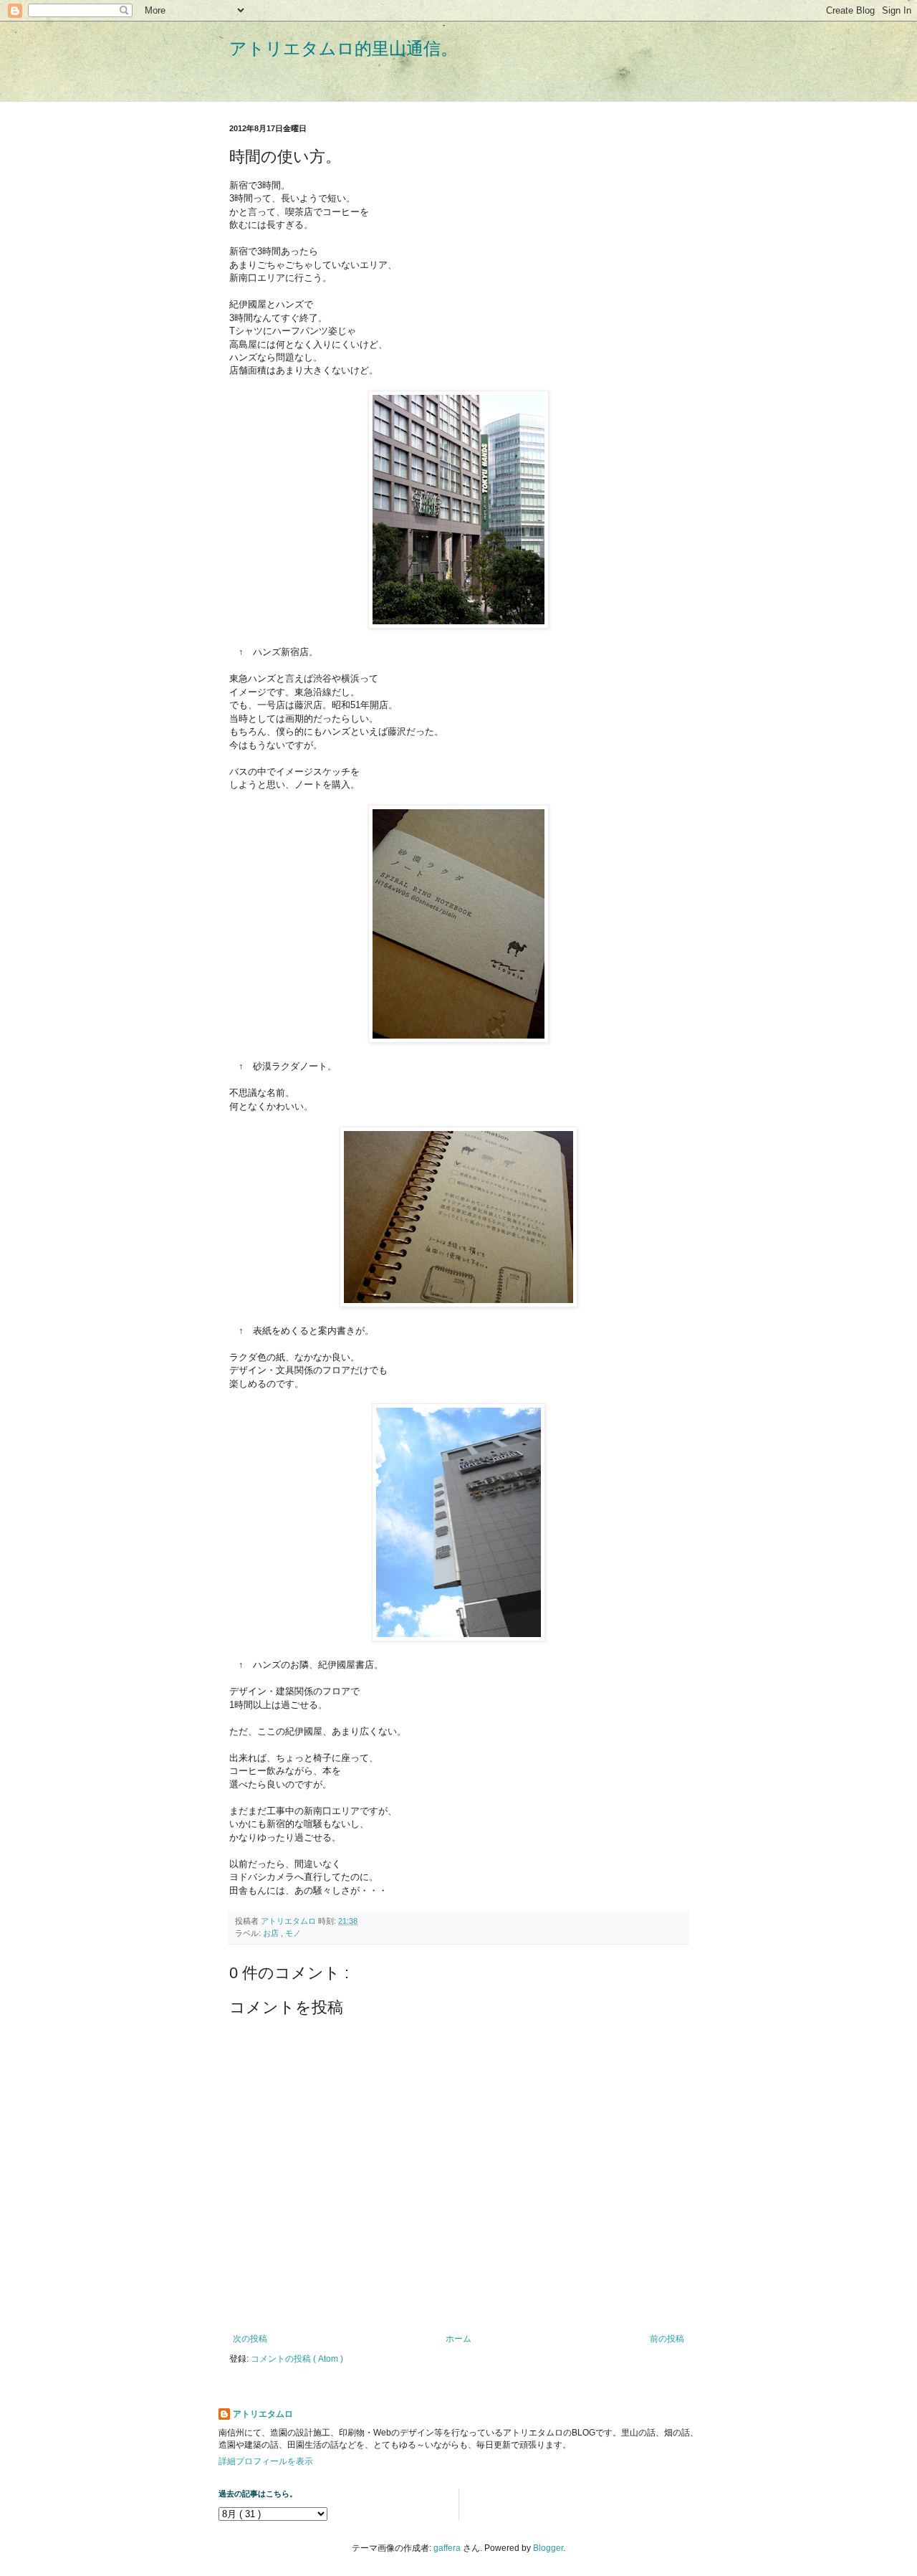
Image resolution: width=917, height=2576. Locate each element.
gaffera (447, 2548)
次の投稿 (250, 2339)
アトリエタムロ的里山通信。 (344, 48)
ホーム (458, 2339)
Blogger (548, 2548)
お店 (272, 1933)
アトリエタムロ (263, 2414)
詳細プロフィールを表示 (266, 2461)
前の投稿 (667, 2339)
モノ (293, 1933)
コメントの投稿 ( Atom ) (297, 2359)
